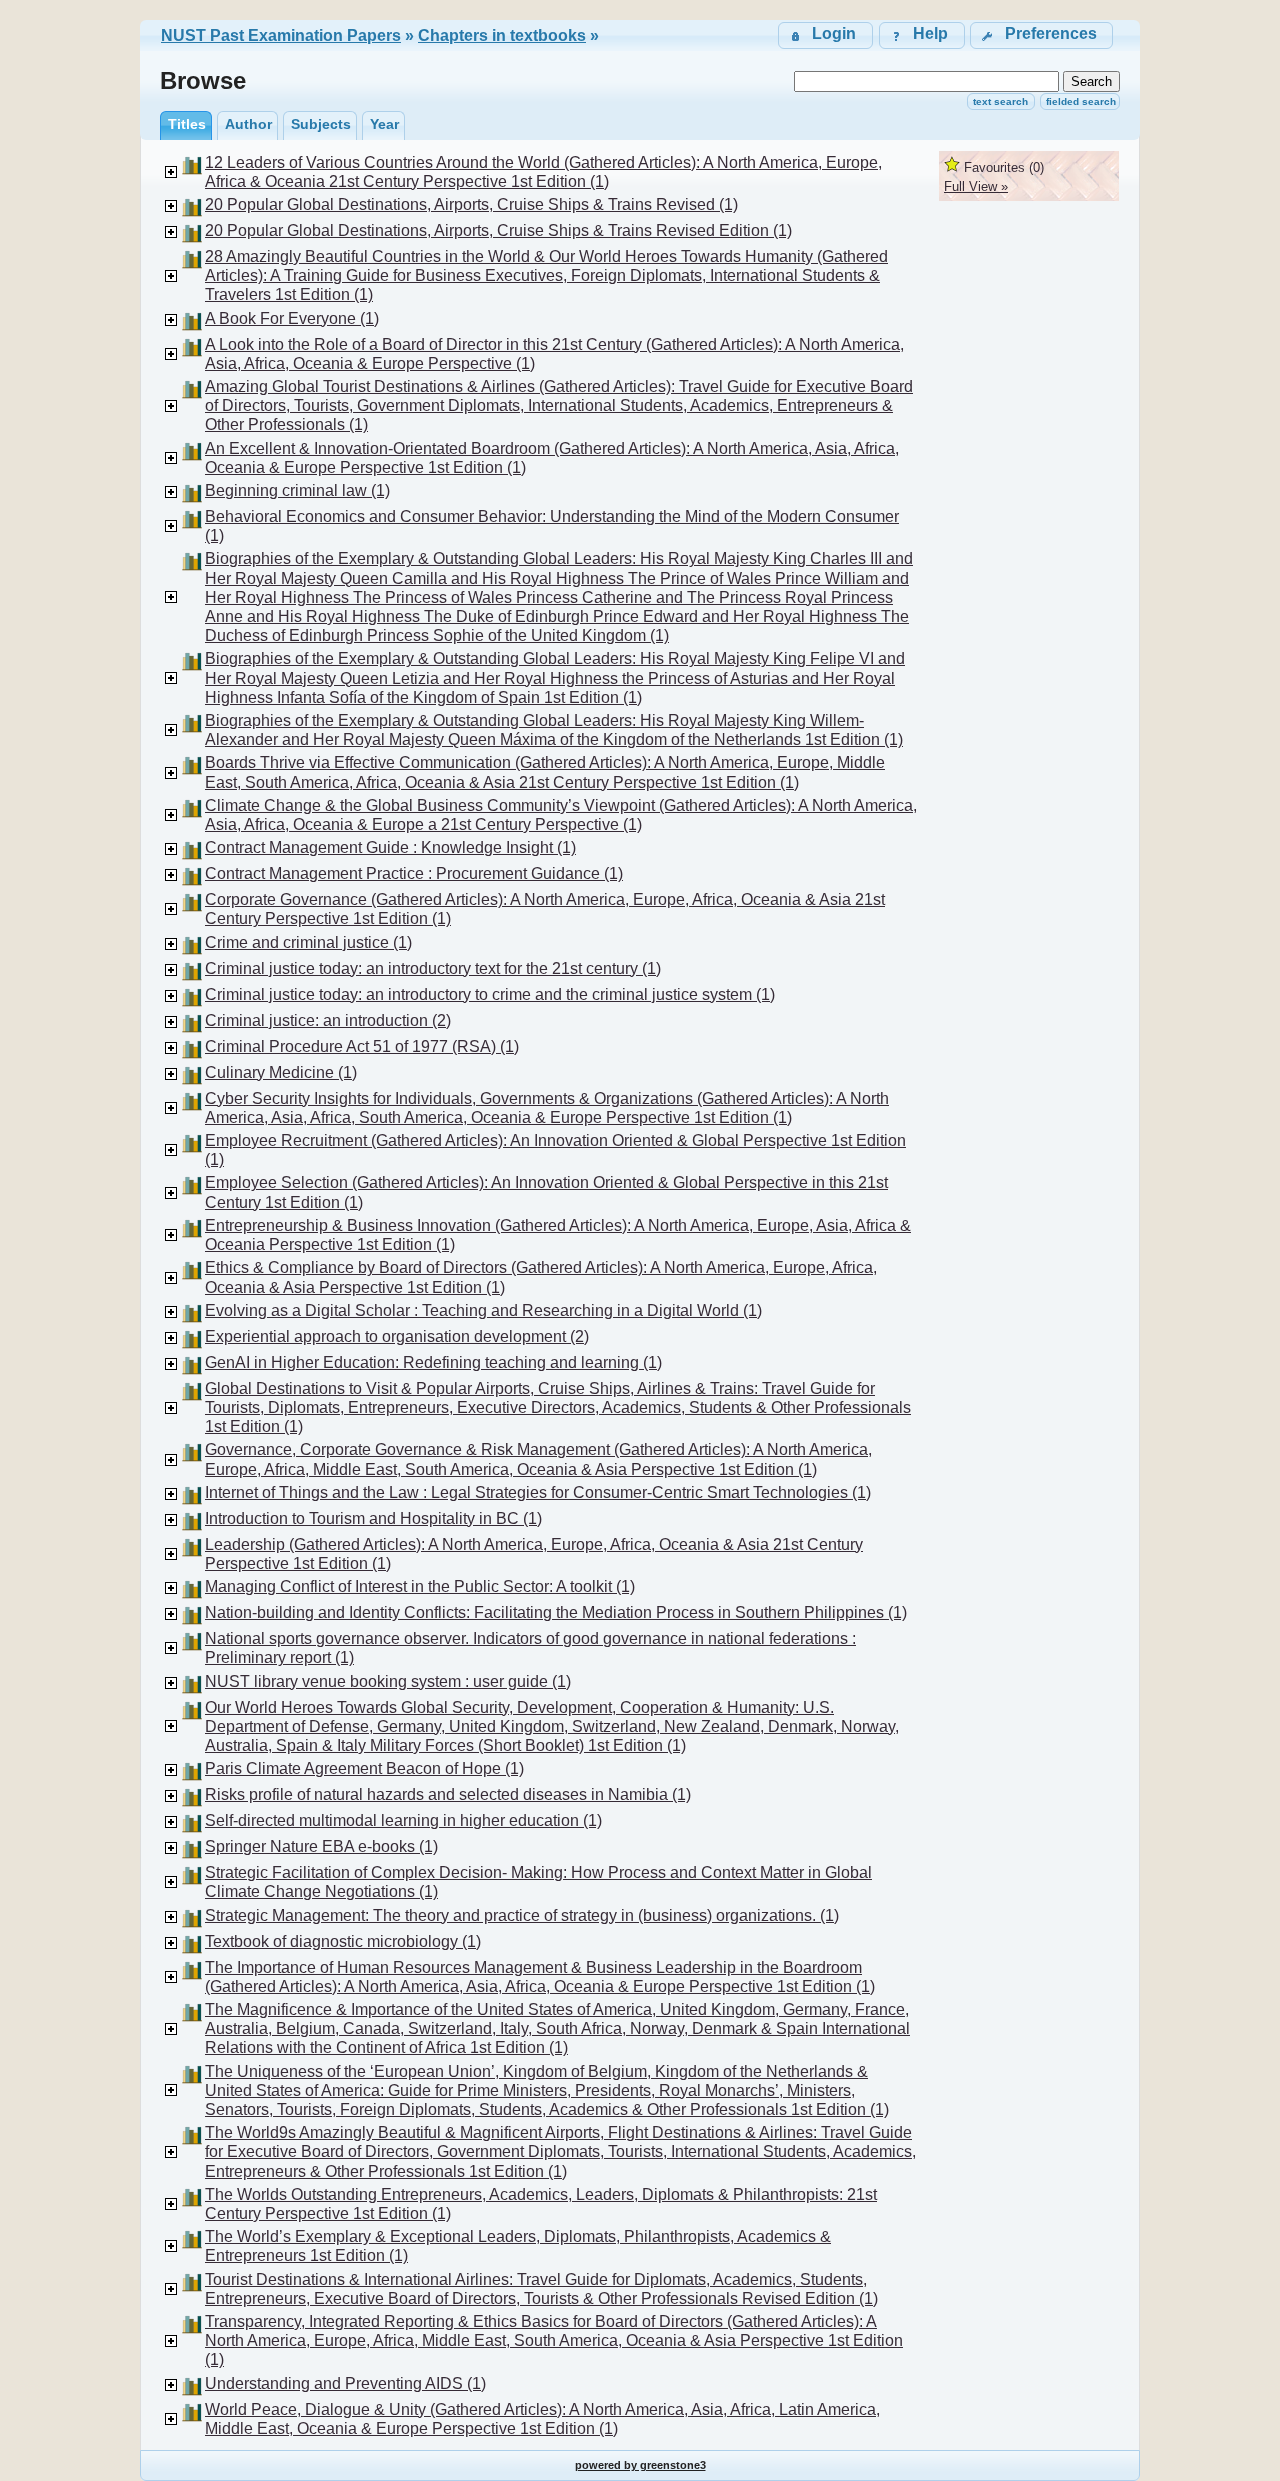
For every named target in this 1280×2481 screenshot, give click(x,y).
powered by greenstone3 (640, 2465)
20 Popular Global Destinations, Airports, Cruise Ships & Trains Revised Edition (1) (498, 230)
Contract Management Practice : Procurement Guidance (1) (414, 873)
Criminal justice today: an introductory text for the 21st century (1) (433, 968)
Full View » (976, 186)
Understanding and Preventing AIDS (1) (345, 2383)
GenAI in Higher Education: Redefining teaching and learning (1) (433, 1362)
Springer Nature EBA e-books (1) (321, 1846)
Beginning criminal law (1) (297, 490)
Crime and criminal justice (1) (308, 942)
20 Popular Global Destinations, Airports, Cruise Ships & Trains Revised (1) (471, 204)
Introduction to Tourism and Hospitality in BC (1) (373, 1518)
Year (384, 124)
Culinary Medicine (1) (281, 1072)
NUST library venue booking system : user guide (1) (388, 1681)
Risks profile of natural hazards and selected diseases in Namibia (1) (448, 1794)
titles (187, 124)
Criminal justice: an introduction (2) (328, 1020)
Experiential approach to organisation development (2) (397, 1336)
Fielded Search (1081, 101)
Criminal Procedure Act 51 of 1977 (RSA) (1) (362, 1046)
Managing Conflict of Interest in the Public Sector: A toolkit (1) (420, 1586)
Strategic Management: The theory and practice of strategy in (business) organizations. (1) (522, 1915)
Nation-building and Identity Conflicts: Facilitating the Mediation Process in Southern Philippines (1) (556, 1612)
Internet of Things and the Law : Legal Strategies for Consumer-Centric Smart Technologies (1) (538, 1492)
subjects (321, 124)
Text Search (1000, 101)
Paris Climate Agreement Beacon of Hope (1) (364, 1768)
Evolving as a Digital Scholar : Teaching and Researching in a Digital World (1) (483, 1310)
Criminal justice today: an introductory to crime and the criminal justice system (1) (490, 994)
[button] (1041, 35)
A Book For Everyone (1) (292, 318)
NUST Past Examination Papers (281, 35)
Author (248, 124)
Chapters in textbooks (502, 35)
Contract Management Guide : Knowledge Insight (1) (390, 847)
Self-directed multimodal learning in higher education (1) (403, 1820)
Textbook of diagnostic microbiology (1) (343, 1941)
